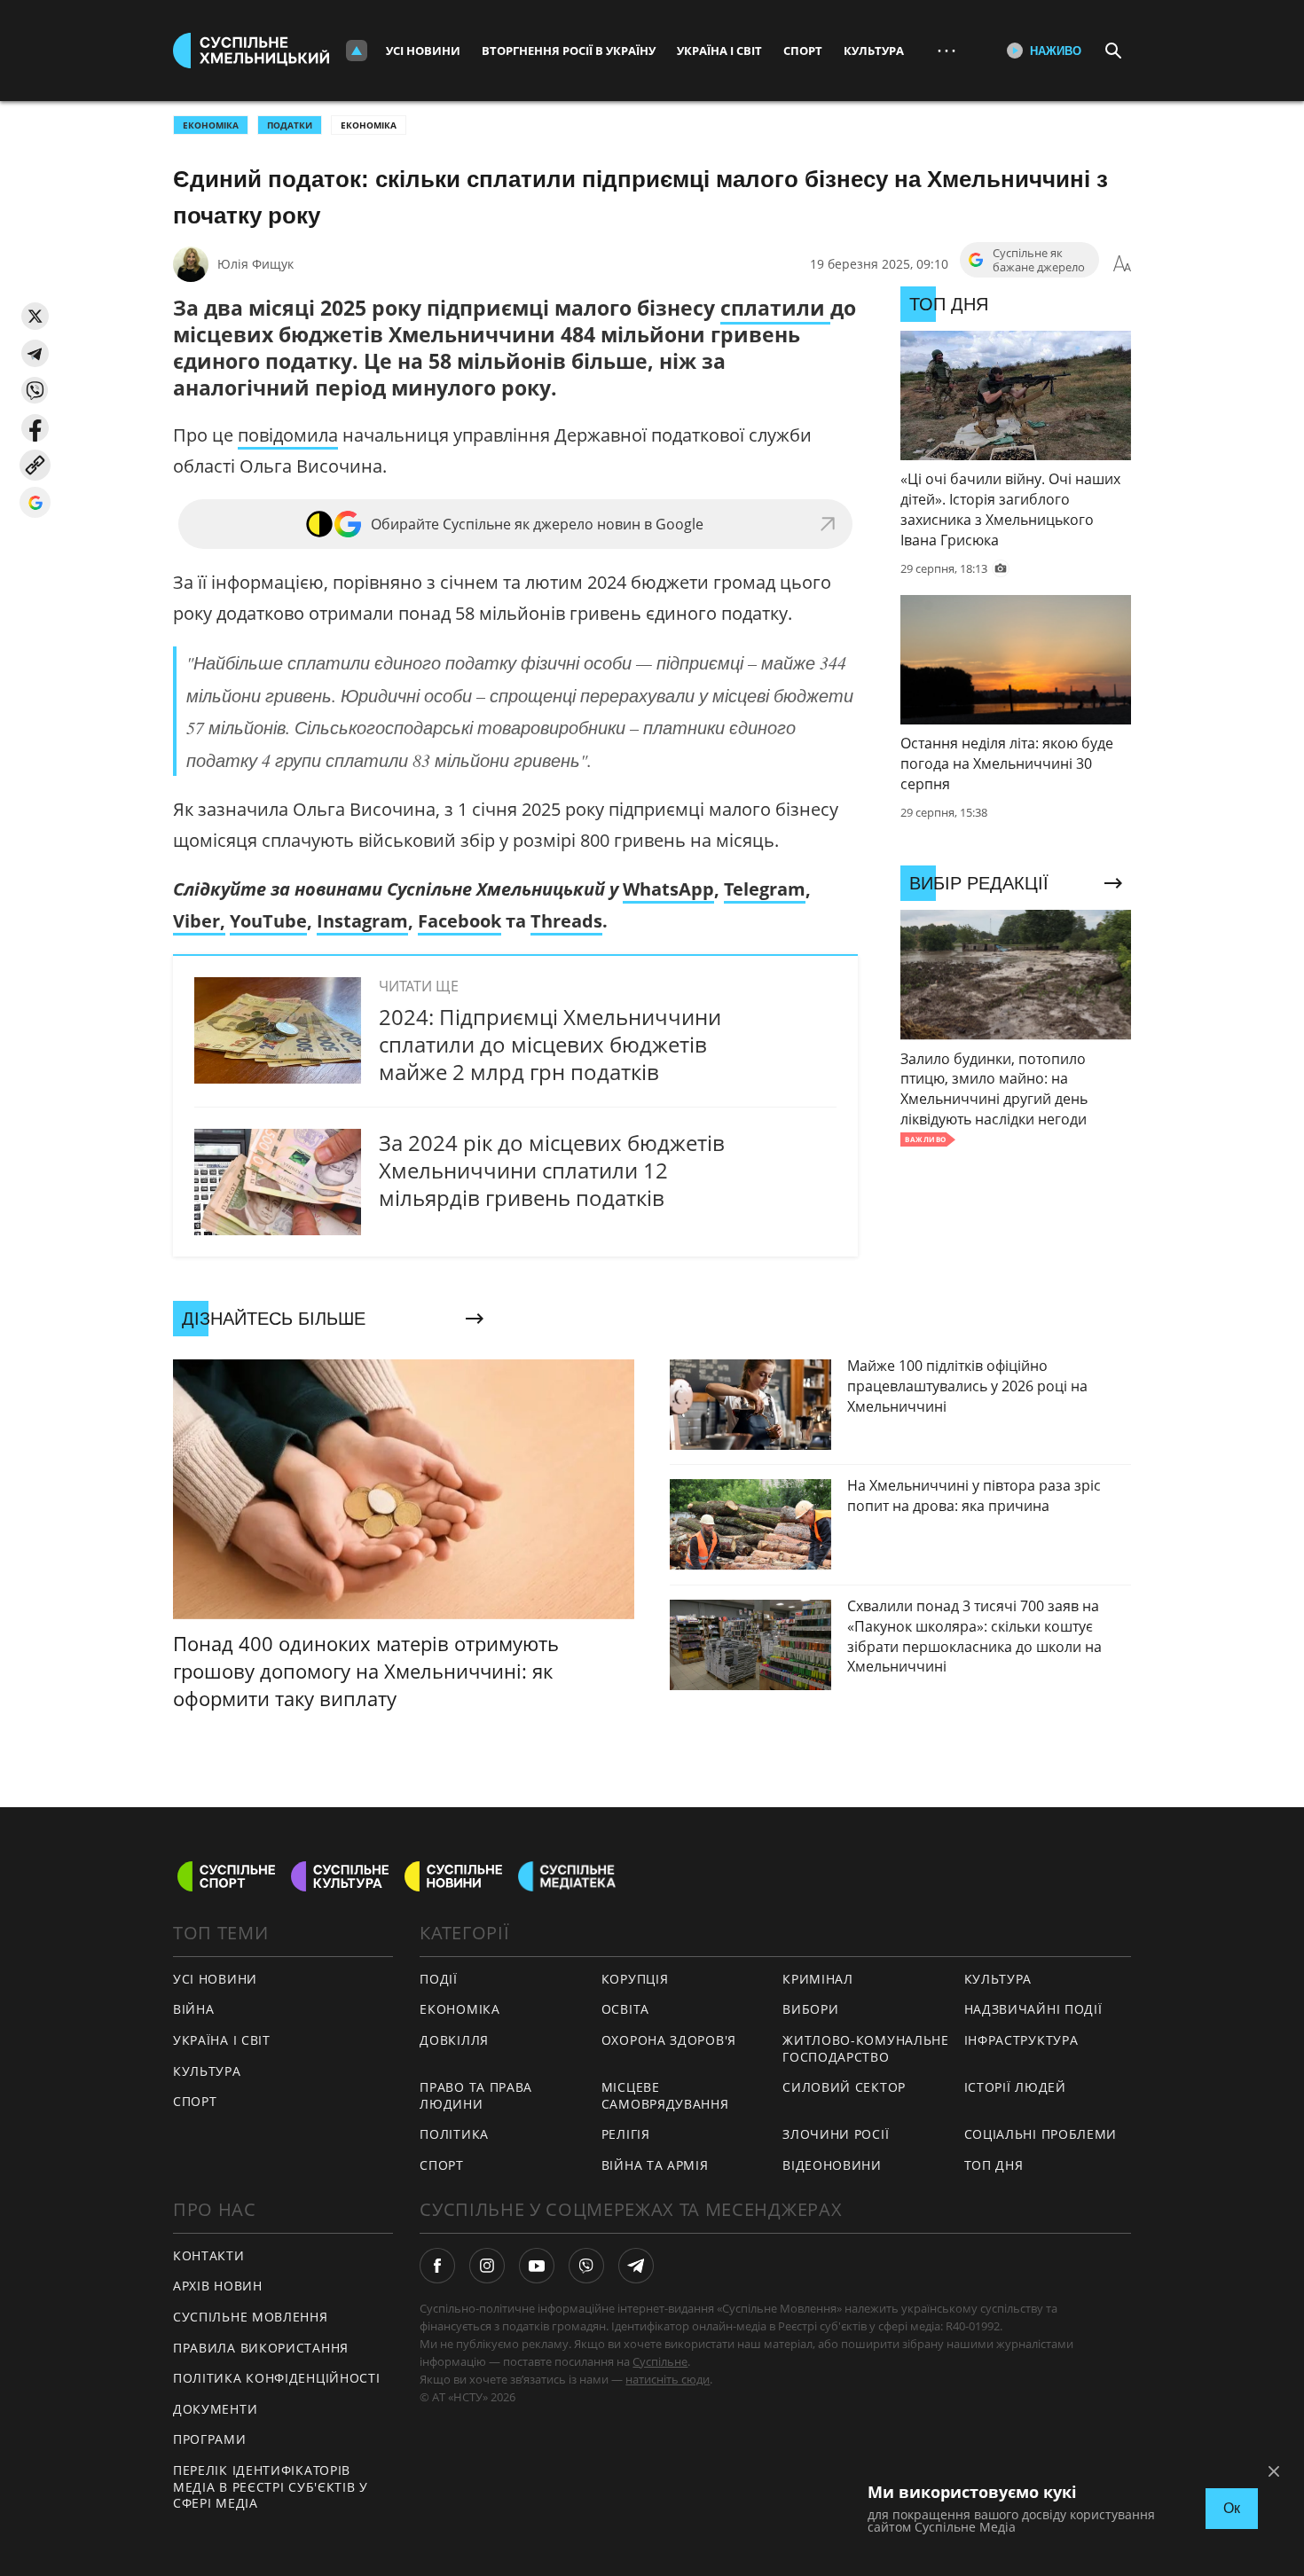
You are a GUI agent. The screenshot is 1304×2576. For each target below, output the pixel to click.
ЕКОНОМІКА (211, 125)
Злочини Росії (836, 2134)
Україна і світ (719, 51)
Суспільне (660, 2361)
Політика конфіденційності (277, 2378)
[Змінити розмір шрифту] (1122, 264)
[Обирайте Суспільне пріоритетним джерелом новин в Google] (35, 502)
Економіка (369, 125)
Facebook (460, 921)
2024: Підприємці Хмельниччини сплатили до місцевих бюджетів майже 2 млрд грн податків (550, 1044)
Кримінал (818, 1979)
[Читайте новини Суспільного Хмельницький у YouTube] (537, 2266)
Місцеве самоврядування (665, 2095)
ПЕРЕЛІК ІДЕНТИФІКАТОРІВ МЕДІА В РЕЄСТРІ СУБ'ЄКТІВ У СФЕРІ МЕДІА (271, 2486)
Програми (210, 2439)
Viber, (199, 921)
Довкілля (454, 2040)
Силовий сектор (844, 2087)
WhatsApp (668, 889)
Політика (454, 2134)
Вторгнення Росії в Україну (569, 51)
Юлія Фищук (255, 264)
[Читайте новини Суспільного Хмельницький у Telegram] (636, 2266)
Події (439, 1979)
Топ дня (994, 2165)
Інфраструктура (1021, 2040)
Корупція (635, 1979)
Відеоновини (832, 2165)
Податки (290, 125)
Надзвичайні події (1033, 2009)
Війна (194, 2009)
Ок (1232, 2508)
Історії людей (1015, 2087)
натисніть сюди (668, 2379)
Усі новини (423, 51)
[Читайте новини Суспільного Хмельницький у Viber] (586, 2266)
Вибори (810, 2009)
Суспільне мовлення (251, 2317)
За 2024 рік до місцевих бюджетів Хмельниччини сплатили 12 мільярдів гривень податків (552, 1170)
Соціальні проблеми (1041, 2134)
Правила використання (261, 2348)
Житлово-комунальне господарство (866, 2048)
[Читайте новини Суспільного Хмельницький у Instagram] (487, 2266)
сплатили (775, 308)
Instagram (362, 921)
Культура (874, 51)
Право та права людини (476, 2095)
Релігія (626, 2134)
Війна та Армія (655, 2165)
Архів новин (218, 2286)
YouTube (268, 921)
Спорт (803, 51)
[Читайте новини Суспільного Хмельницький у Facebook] (437, 2266)
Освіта (625, 2009)
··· (947, 50)
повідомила (288, 435)
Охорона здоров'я (669, 2040)
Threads (566, 921)
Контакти (209, 2255)
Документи (215, 2409)
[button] (35, 316)
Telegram (765, 889)
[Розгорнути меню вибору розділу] (357, 51)
